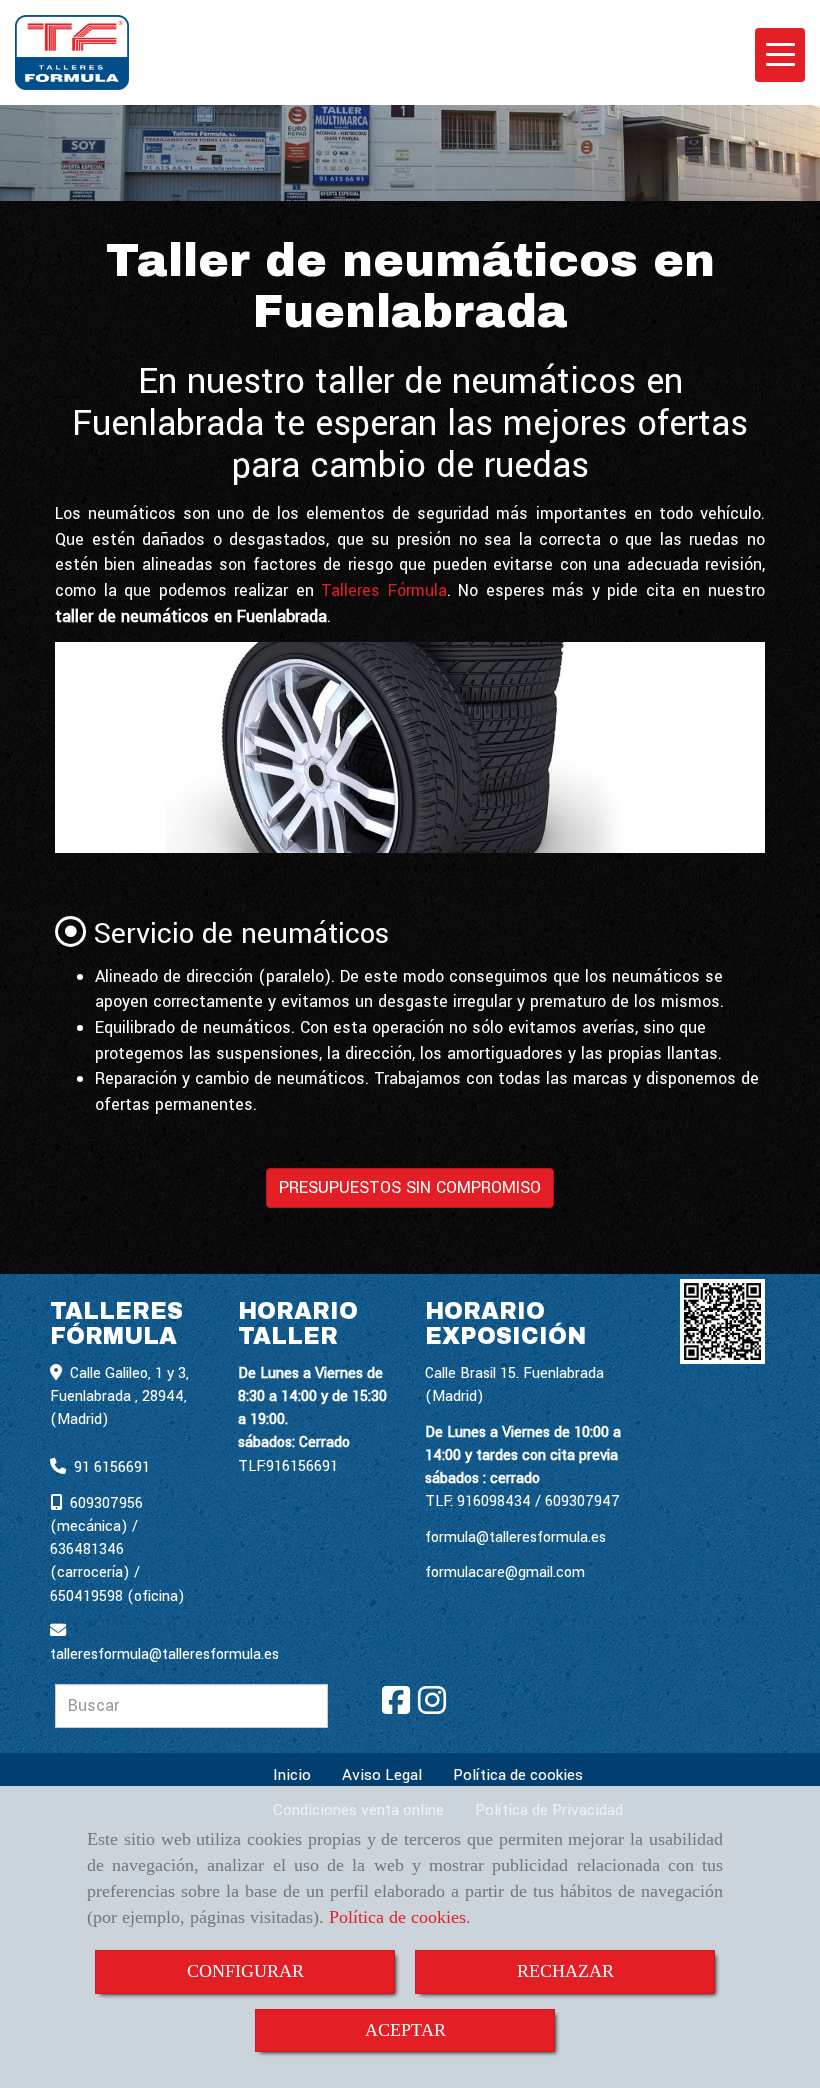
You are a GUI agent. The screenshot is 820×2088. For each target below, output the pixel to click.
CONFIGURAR (245, 1971)
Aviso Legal (382, 1775)
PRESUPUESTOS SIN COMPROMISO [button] (410, 1187)
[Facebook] (396, 1707)
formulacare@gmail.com (505, 1572)
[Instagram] (432, 1707)
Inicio (292, 1775)
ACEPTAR (405, 2030)
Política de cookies (397, 1917)
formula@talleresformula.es (515, 1537)
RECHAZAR (565, 1971)
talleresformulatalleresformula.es (164, 1654)
